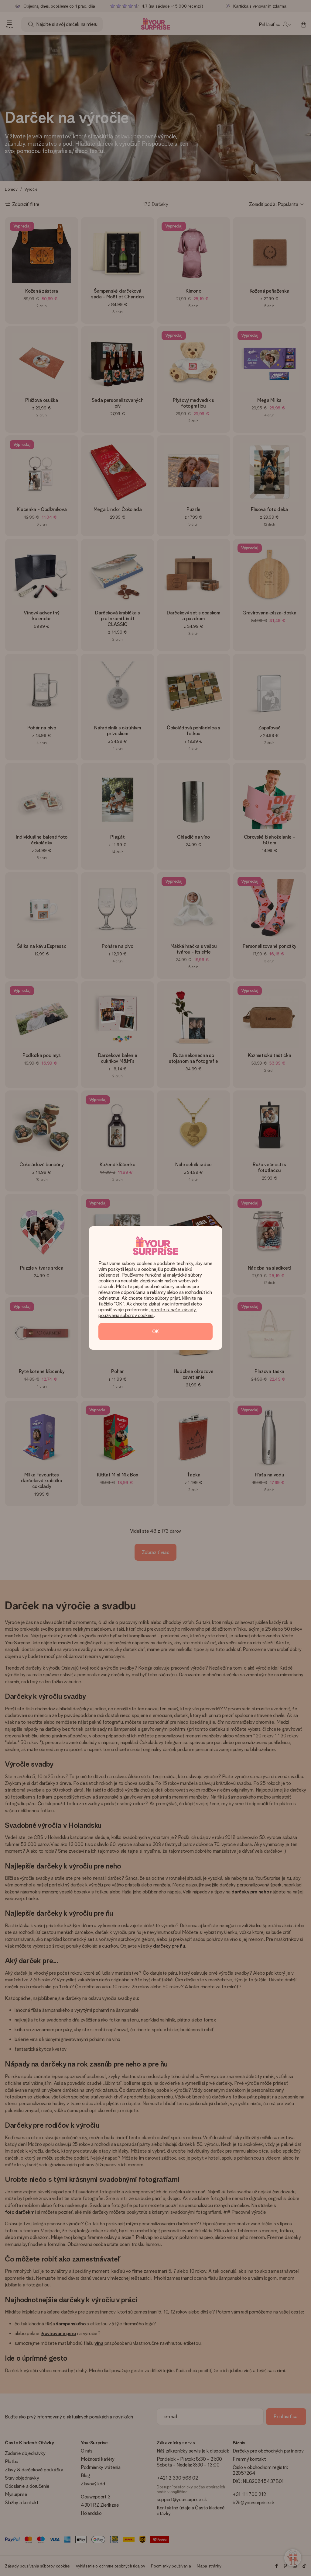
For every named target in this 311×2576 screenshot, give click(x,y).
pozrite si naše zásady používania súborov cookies (148, 1312)
